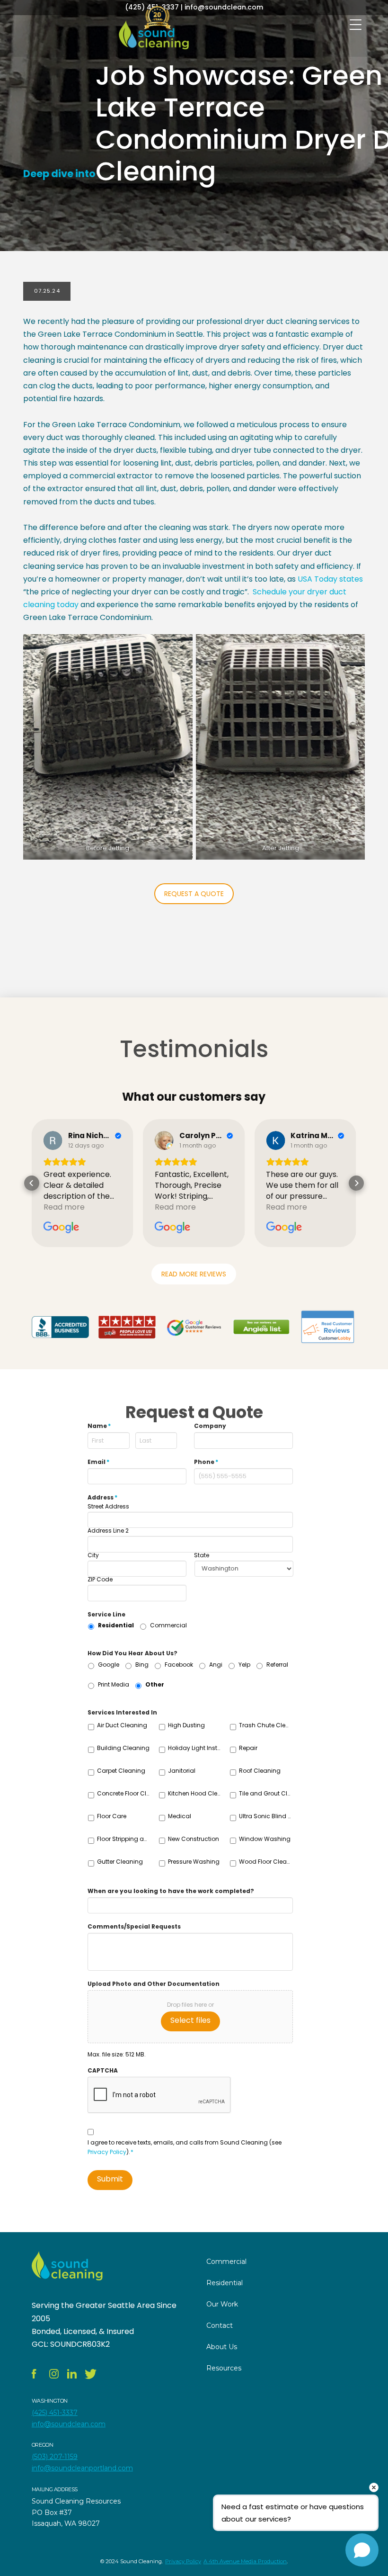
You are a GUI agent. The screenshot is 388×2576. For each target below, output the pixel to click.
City (93, 1555)
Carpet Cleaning (121, 1771)
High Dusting (186, 1725)
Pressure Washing (194, 1862)
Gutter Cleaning (120, 1862)
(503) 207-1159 (55, 2457)
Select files (190, 2020)
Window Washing (265, 1839)
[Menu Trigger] (356, 25)
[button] (32, 1183)
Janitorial (182, 1771)
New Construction (194, 1839)
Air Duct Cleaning (122, 1725)
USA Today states (330, 579)
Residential (116, 1625)
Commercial (168, 1625)
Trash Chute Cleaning (266, 1725)
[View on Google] (53, 1140)
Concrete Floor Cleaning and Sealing (124, 1793)
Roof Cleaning (260, 1771)
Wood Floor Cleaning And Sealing (266, 1862)
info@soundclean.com (69, 2424)
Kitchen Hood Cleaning (195, 1793)
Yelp (244, 1665)
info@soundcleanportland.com (82, 2468)
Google (109, 1665)
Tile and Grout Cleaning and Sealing (266, 1793)
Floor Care (112, 1816)
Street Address (108, 1507)
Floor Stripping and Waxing (124, 1839)
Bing (142, 1665)
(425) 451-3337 (55, 2413)
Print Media (114, 1684)
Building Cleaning (123, 1748)
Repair (248, 1748)
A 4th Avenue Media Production (245, 2561)
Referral (277, 1665)
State (202, 1555)
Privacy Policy (107, 2152)
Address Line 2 (108, 1531)
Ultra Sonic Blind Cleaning (266, 1816)
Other (155, 1684)
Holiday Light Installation (195, 1748)
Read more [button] (64, 1207)
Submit (110, 2179)
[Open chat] (362, 2550)
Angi (216, 1665)
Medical (180, 1816)
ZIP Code (100, 1580)
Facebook (179, 1665)
